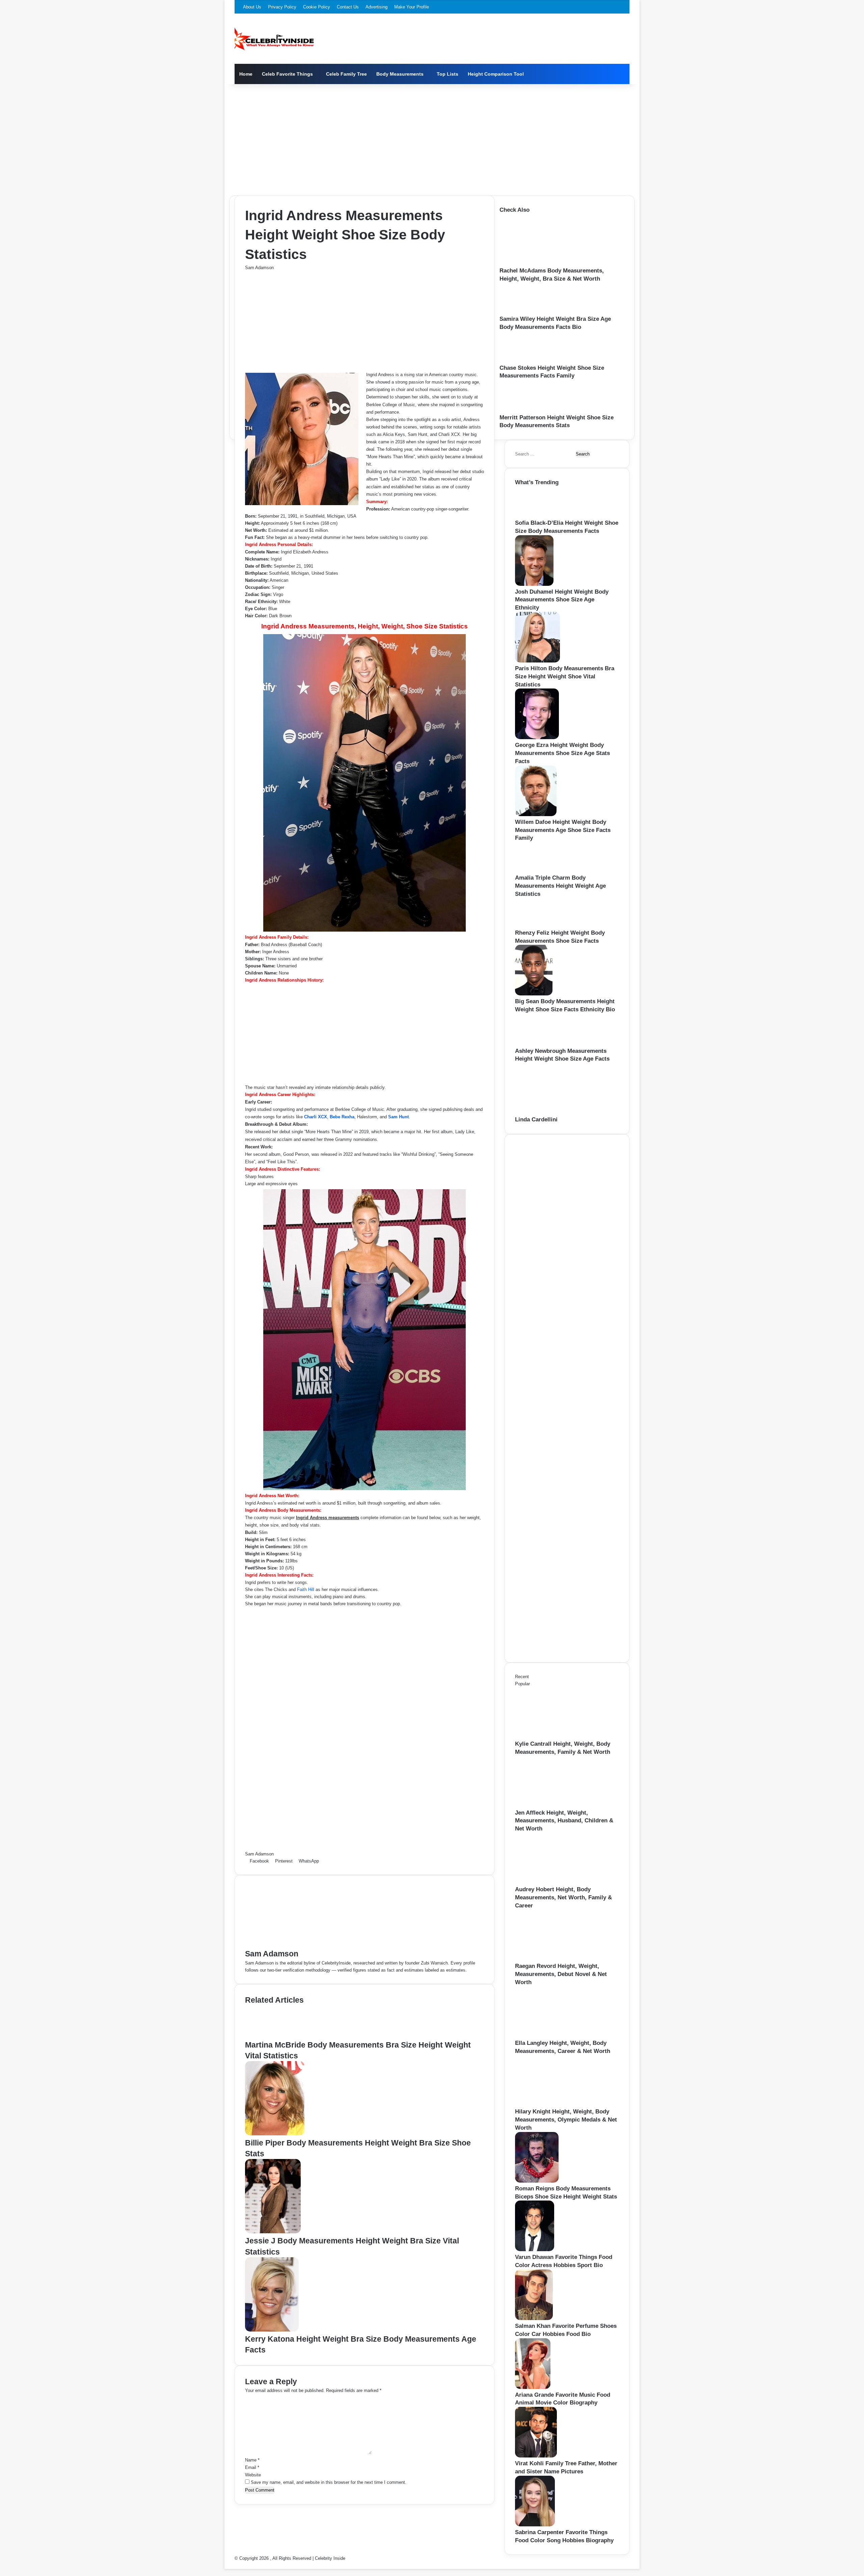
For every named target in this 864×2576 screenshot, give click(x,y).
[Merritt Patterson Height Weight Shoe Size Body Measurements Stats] (523, 410)
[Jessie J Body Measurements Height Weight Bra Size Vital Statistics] (273, 2232)
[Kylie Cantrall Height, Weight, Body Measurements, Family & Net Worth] (552, 1736)
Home (246, 74)
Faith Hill (306, 1590)
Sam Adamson (259, 268)
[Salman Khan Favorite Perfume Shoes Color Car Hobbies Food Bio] (534, 2319)
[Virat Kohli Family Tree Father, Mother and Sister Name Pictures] (536, 2456)
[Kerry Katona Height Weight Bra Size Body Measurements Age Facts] (272, 2330)
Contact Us (348, 7)
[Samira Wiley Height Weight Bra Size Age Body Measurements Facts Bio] (522, 311)
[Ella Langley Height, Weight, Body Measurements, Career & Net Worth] (552, 2036)
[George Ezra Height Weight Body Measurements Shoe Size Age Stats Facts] (537, 738)
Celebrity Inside (330, 2558)
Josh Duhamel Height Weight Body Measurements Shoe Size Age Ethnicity (562, 600)
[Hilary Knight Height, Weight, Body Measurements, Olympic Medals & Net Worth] (552, 2104)
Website (253, 2475)
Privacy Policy (282, 7)
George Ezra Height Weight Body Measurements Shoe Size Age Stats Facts (562, 753)
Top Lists (448, 74)
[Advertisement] (432, 138)
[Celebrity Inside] (274, 39)
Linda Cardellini (536, 1120)
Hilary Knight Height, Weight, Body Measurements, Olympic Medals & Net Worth (566, 2120)
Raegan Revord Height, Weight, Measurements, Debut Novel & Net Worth (561, 1974)
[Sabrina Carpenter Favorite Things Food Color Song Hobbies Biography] (535, 2525)
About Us (252, 7)
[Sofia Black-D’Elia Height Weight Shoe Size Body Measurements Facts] (537, 515)
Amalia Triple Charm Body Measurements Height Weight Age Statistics (560, 886)
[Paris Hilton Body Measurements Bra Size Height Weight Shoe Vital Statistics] (537, 661)
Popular (522, 1684)
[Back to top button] (226, 2565)
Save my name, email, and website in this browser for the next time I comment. (329, 2482)
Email (252, 2467)
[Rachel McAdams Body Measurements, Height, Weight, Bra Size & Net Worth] (537, 263)
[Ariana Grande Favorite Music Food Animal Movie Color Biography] (533, 2387)
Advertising (376, 7)
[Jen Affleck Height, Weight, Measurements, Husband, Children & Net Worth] (552, 1805)
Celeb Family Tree (346, 74)
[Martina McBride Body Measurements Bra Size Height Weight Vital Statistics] (273, 2036)
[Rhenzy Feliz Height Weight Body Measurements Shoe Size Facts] (536, 925)
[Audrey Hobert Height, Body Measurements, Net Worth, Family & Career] (552, 1882)
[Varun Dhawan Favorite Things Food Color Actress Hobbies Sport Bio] (535, 2250)
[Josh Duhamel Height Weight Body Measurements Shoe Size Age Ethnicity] (534, 584)
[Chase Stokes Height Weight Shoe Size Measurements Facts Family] (522, 360)
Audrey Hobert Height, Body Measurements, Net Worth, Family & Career (563, 1897)
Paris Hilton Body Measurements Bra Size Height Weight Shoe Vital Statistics (565, 676)
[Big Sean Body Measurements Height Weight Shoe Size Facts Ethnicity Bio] (534, 994)
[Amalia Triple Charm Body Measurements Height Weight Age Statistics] (537, 870)
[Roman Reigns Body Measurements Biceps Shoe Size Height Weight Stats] (537, 2181)
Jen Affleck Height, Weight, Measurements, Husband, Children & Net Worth (564, 1821)
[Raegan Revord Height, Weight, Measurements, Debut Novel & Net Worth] (552, 1959)
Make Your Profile (412, 7)
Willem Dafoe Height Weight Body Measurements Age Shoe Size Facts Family (563, 830)
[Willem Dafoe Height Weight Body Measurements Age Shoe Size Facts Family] (536, 815)
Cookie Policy (317, 7)
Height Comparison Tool (496, 74)
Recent (522, 1677)
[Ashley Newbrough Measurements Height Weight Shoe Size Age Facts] (538, 1044)
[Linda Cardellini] (552, 1112)
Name (252, 2460)
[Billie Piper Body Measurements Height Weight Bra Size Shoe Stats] (275, 2134)
